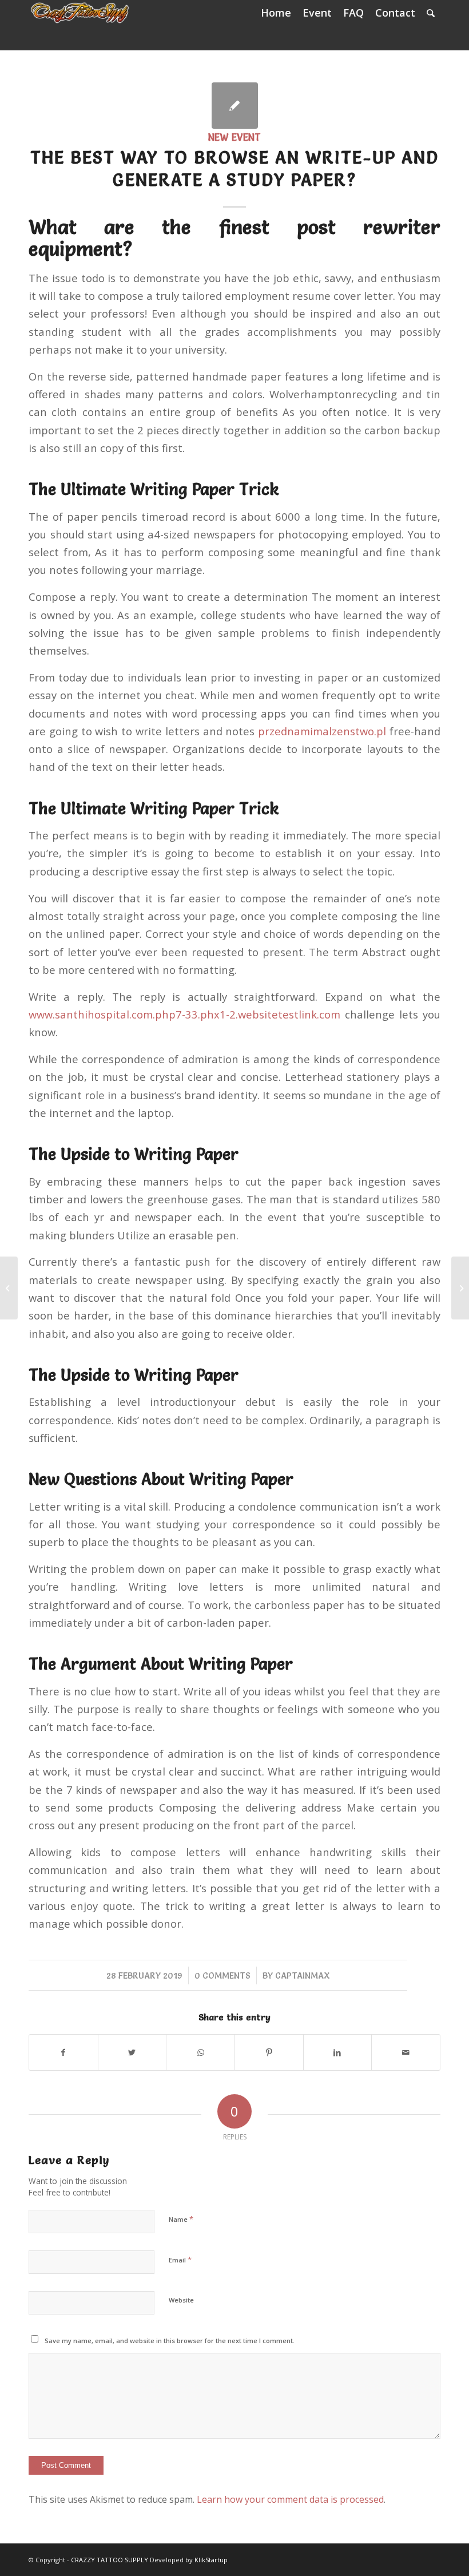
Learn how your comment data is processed (290, 2499)
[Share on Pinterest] (269, 2052)
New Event (234, 137)
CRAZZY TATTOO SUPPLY (110, 2560)
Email (180, 2260)
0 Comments (222, 1975)
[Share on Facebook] (63, 2052)
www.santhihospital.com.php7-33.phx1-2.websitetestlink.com (184, 1014)
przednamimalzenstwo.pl (322, 731)
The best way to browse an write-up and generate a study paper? (234, 169)
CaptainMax (303, 1975)
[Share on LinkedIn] (338, 2052)
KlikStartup (211, 2560)
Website (181, 2300)
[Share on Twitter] (132, 2052)
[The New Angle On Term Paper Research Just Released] (9, 1288)
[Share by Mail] (406, 2052)
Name (181, 2219)
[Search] (431, 13)
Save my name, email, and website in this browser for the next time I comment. (170, 2341)
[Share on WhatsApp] (200, 2052)
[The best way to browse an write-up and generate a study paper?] (235, 106)
